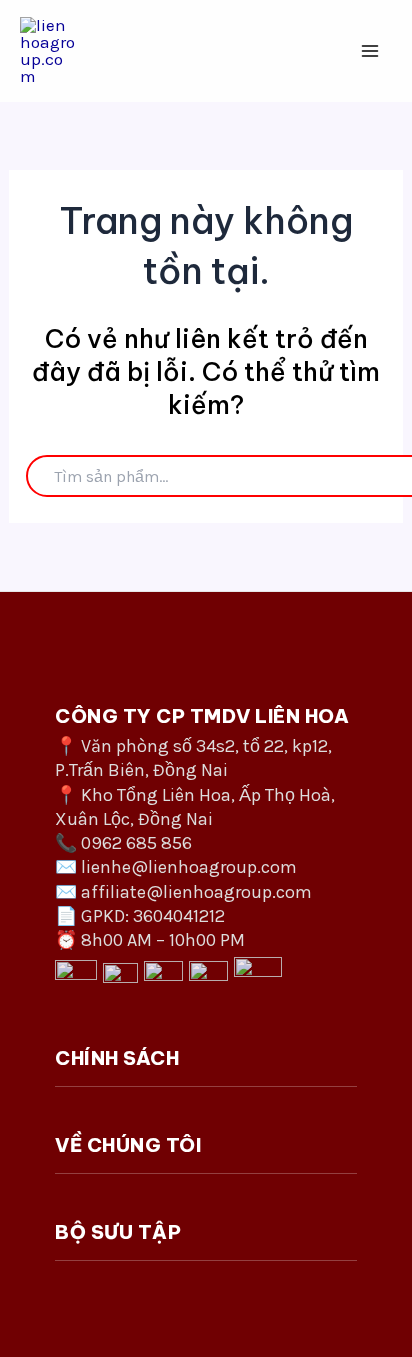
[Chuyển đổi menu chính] (370, 51)
